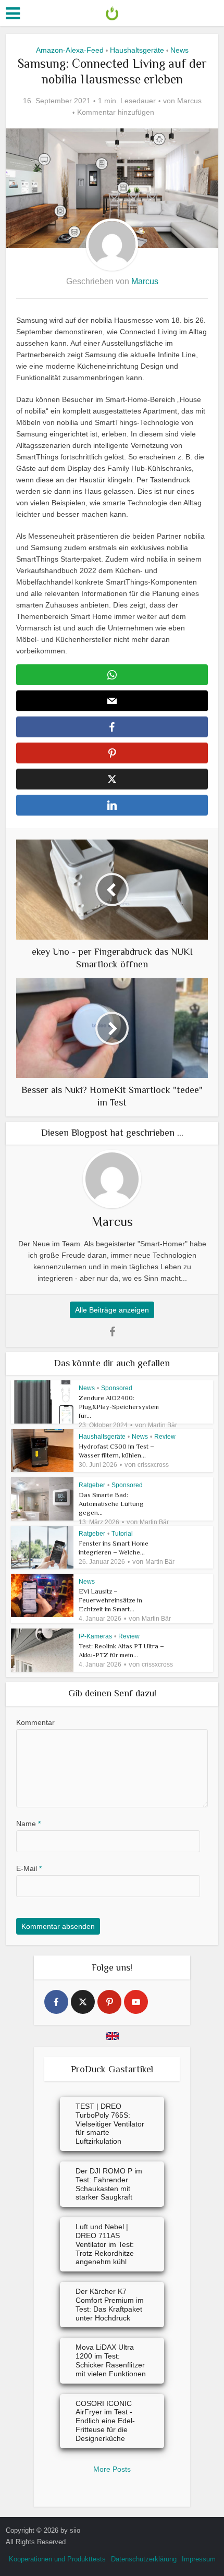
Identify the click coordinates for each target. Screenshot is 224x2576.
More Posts (112, 2469)
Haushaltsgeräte (137, 50)
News (179, 50)
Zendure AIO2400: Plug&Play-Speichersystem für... (119, 1407)
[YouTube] (136, 2002)
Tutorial (122, 1534)
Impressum (199, 2559)
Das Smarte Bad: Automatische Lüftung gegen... (111, 1504)
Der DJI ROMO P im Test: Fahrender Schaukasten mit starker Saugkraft (109, 2184)
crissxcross (153, 1465)
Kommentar (35, 1722)
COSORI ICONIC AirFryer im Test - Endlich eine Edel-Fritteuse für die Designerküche (105, 2421)
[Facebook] (56, 2002)
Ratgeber (92, 1485)
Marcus (189, 101)
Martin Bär (163, 1425)
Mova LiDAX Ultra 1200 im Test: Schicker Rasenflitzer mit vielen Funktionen (111, 2360)
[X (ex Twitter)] (83, 2002)
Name (28, 1824)
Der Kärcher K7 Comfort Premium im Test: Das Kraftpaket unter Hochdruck (110, 2304)
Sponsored (117, 1388)
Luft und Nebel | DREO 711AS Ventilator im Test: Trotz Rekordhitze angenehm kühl (105, 2244)
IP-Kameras (95, 1636)
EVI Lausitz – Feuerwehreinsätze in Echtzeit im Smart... (110, 1600)
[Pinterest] (109, 2002)
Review (165, 1437)
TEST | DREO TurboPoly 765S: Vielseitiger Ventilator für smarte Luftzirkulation (110, 2124)
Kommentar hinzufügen (116, 112)
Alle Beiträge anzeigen (112, 1310)
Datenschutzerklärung (144, 2559)
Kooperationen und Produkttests (57, 2559)
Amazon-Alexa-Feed (70, 50)
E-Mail (29, 1868)
